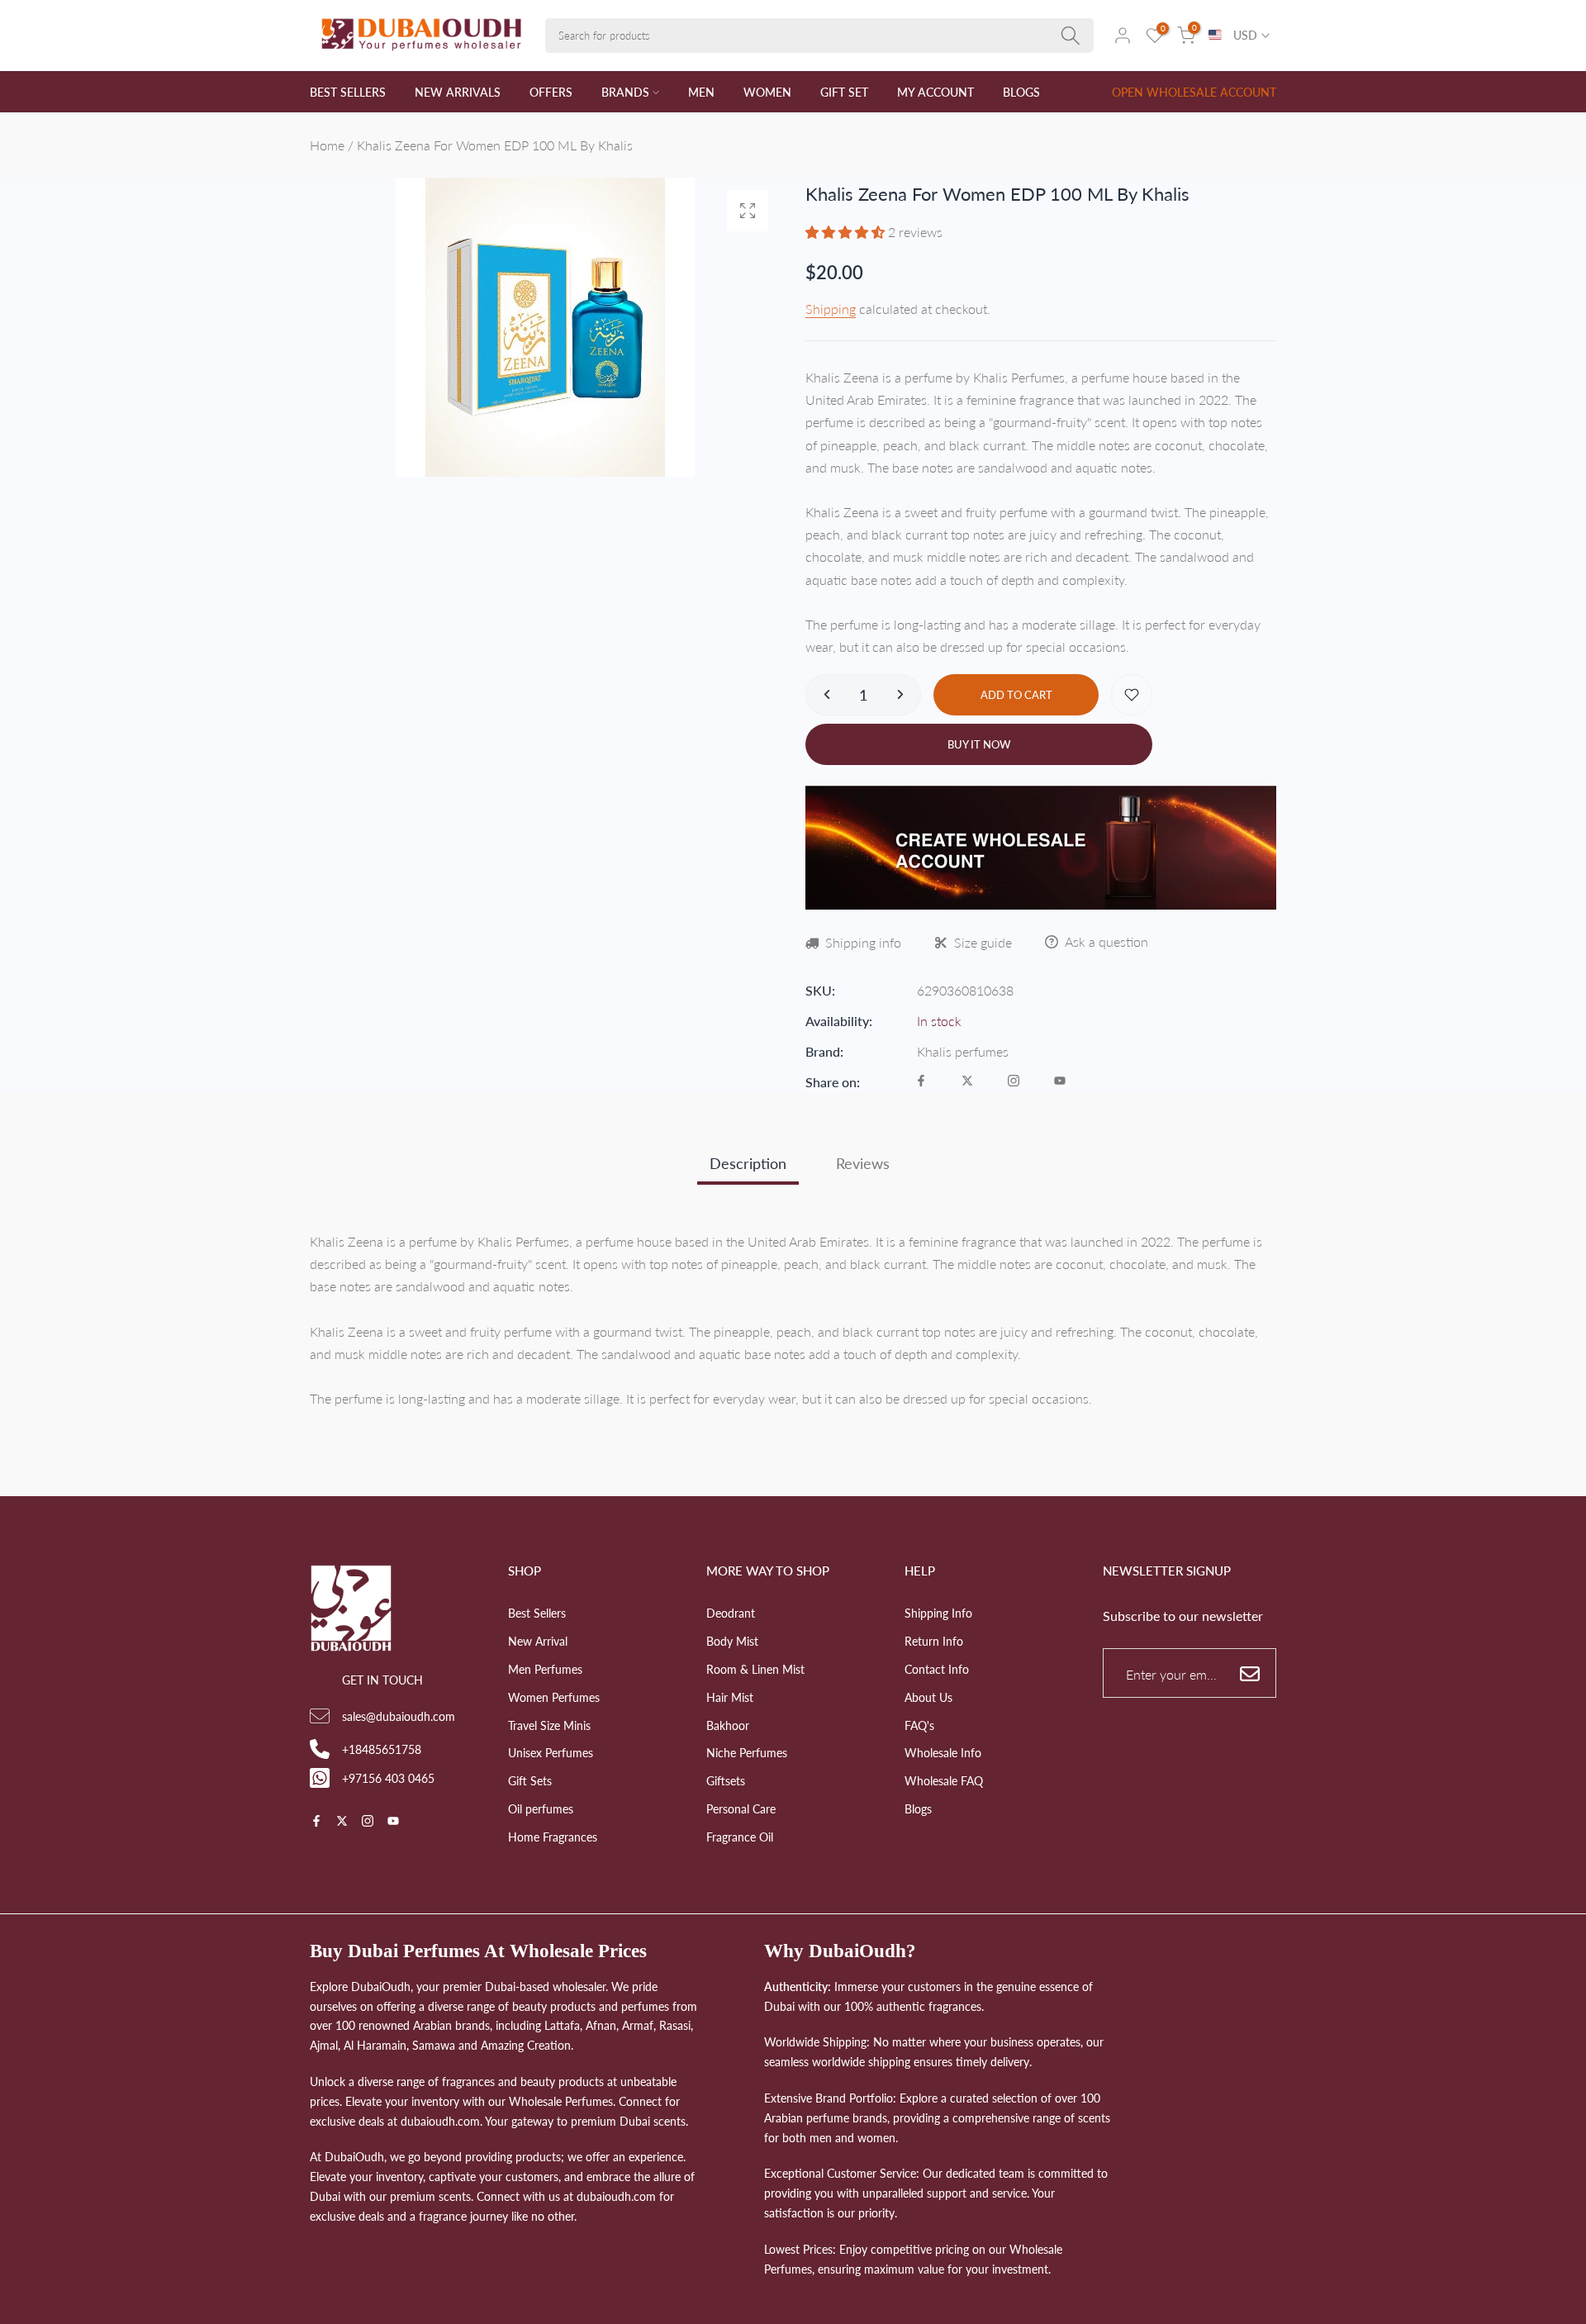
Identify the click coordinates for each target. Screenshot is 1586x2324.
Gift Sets (530, 1781)
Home (327, 145)
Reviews (863, 1163)
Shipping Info (938, 1613)
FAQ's (919, 1725)
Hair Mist (730, 1697)
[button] (847, 232)
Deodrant (731, 1613)
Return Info (934, 1641)
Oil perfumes (541, 1809)
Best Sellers (537, 1613)
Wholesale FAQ (944, 1781)
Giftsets (726, 1781)
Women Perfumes (554, 1697)
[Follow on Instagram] (1014, 1082)
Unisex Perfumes (551, 1753)
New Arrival (538, 1641)
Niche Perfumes (747, 1753)
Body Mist (732, 1641)
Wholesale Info (943, 1753)
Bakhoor (728, 1725)
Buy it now (979, 744)
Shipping (831, 309)
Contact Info (937, 1669)
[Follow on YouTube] (1060, 1082)
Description (748, 1163)
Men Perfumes (545, 1669)
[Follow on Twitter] (967, 1082)
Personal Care (741, 1809)
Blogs (918, 1809)
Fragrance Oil (740, 1837)
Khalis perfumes (963, 1051)
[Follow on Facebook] (921, 1082)
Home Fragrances (553, 1837)
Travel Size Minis (549, 1725)
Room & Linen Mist (755, 1669)
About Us (928, 1697)
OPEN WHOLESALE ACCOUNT (1194, 92)
